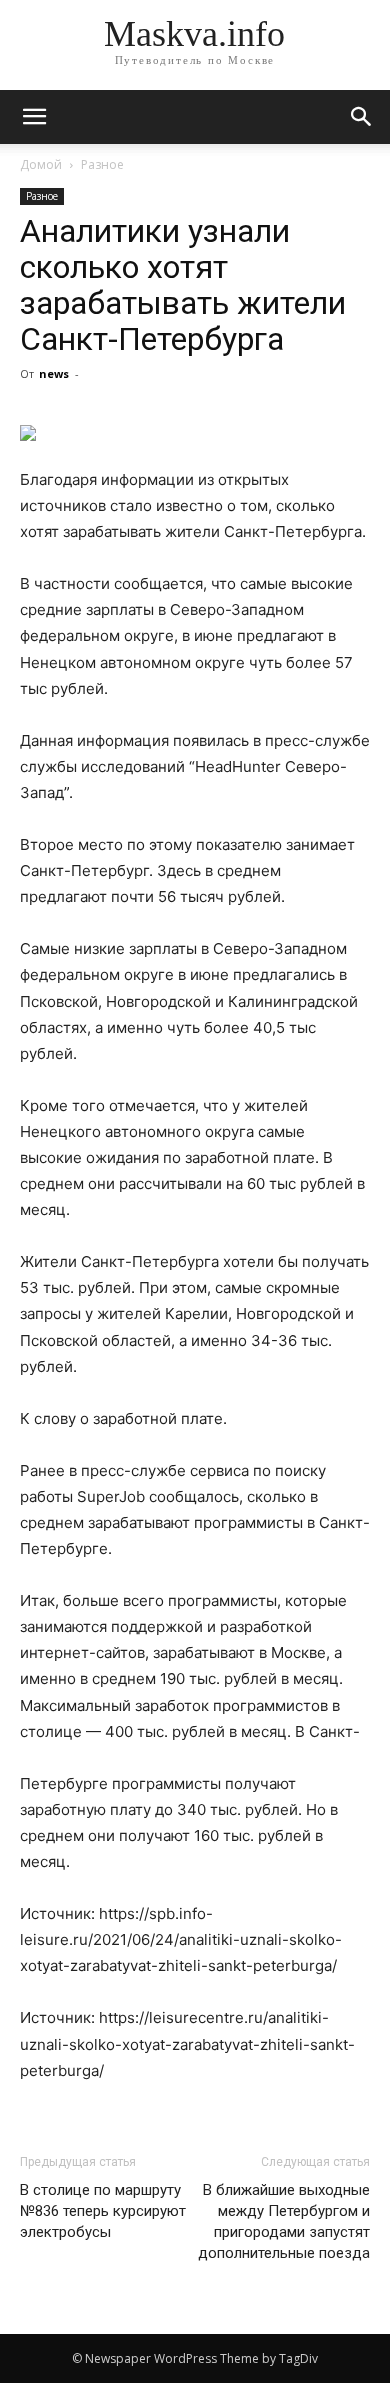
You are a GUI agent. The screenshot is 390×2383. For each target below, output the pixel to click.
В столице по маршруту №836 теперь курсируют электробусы (103, 2211)
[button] (362, 117)
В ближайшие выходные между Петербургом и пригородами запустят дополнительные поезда (284, 2221)
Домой (41, 164)
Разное (102, 164)
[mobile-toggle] (34, 117)
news (54, 373)
